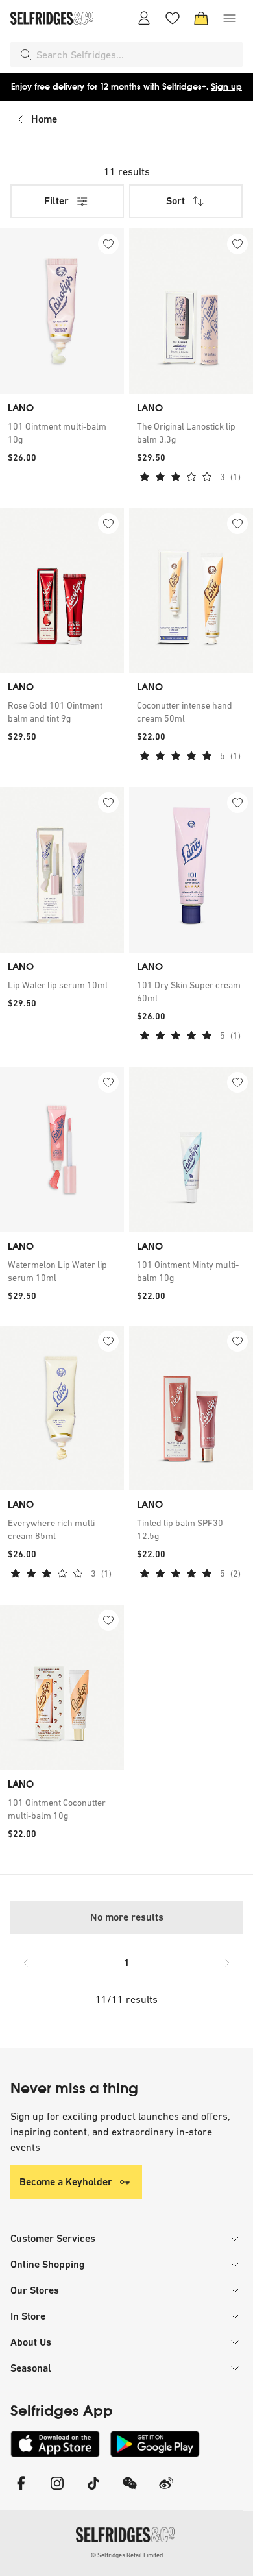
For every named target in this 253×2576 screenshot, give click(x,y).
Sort (175, 201)
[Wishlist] (173, 18)
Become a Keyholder (66, 2182)
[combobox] (137, 55)
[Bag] (201, 18)
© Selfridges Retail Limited (127, 2555)
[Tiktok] (93, 2491)
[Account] (144, 18)
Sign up (226, 87)
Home (44, 119)
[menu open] (230, 18)
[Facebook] (21, 2491)
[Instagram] (57, 2491)
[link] (62, 433)
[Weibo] (166, 2491)
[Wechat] (130, 2491)
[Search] (26, 55)
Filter (56, 201)
